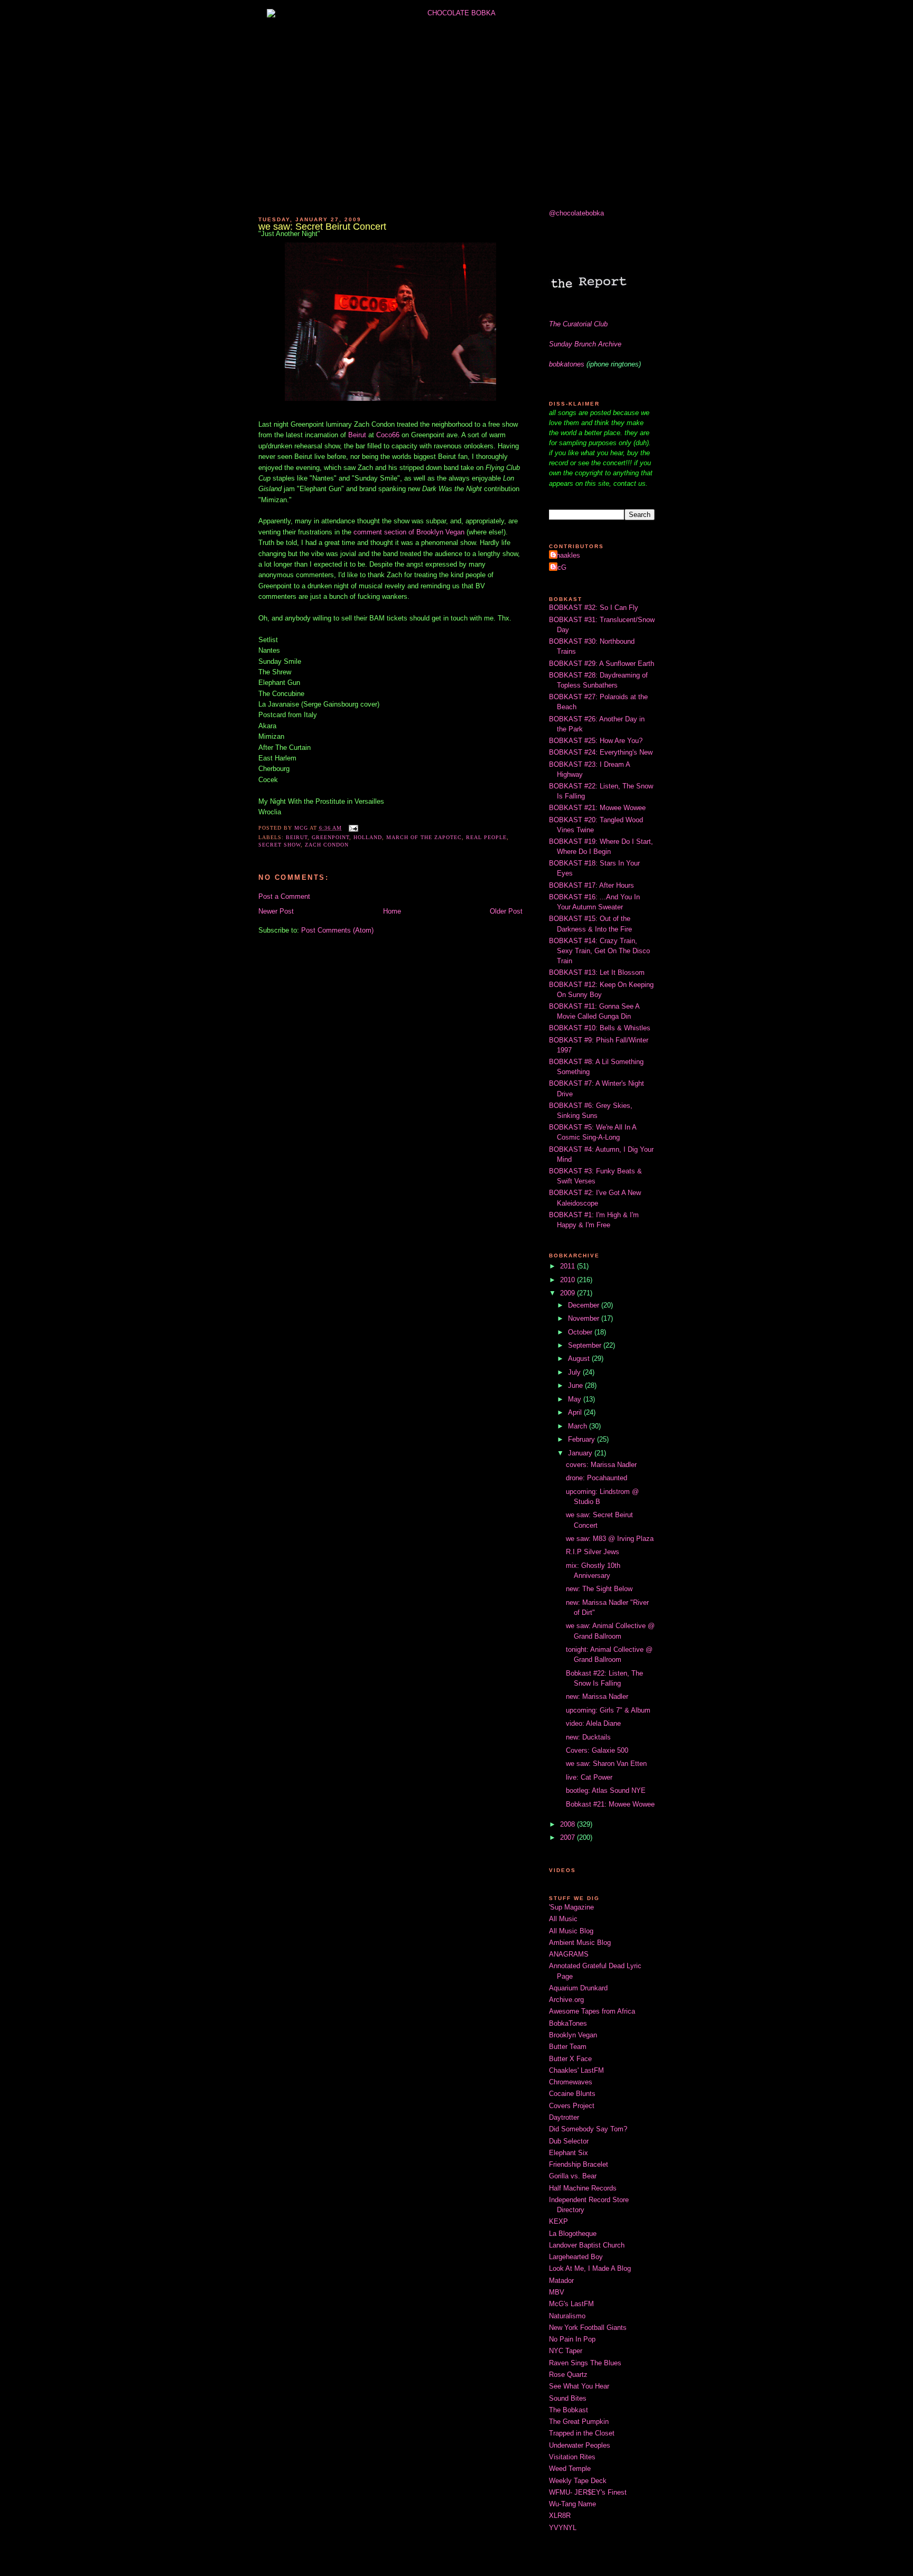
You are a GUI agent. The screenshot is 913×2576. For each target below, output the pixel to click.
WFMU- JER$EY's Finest (588, 2492)
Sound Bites (568, 2398)
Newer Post (276, 911)
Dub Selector (569, 2141)
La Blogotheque (573, 2234)
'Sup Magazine (571, 1907)
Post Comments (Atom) (337, 930)
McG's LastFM (571, 2304)
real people (486, 837)
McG (559, 567)
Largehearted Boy (576, 2257)
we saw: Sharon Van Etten (606, 1764)
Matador (561, 2281)
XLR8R (560, 2516)
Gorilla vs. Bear (573, 2176)
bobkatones (567, 364)
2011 (569, 1266)
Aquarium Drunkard (578, 1988)
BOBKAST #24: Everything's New (601, 752)
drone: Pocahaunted (597, 1478)
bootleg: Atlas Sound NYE (606, 1790)
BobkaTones (568, 2023)
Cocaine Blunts (572, 2094)
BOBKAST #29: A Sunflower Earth (602, 664)
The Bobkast (569, 2410)
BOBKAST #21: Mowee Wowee (597, 808)
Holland (368, 837)
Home (392, 911)
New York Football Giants (588, 2328)
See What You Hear (579, 2386)
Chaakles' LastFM (576, 2070)
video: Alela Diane (593, 1723)
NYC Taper (566, 2351)
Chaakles (566, 555)
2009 (569, 1293)
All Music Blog (571, 1931)
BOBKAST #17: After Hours (591, 885)
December (585, 1305)
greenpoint (330, 837)
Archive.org (566, 2000)
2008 (569, 1824)
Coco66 (388, 435)
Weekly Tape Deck (578, 2481)
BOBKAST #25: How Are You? (596, 741)
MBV (557, 2292)
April (576, 1412)
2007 (569, 1837)
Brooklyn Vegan (573, 2035)
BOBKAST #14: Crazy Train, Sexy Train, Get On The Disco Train (599, 951)
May (576, 1399)
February (583, 1439)
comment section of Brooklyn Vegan (408, 532)
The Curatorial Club (578, 324)
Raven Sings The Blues (585, 2363)
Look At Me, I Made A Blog (590, 2268)
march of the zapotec (424, 837)
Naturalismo (567, 2316)
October (581, 1332)
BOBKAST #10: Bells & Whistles (600, 1028)
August (580, 1358)
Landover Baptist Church (587, 2245)
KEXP (558, 2221)
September (586, 1345)
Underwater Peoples (580, 2445)
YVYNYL (563, 2528)
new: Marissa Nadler (597, 1696)
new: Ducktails (588, 1737)
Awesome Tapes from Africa (592, 2011)
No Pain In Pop (572, 2339)
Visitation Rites (572, 2457)
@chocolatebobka (576, 213)
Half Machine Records (583, 2188)
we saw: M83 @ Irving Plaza (610, 1539)
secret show (280, 845)
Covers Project (572, 2106)
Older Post (506, 911)
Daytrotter (564, 2117)
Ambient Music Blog (580, 1943)
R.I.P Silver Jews (593, 1552)
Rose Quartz (568, 2375)
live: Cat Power (589, 1777)
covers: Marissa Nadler (601, 1465)
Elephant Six (569, 2153)
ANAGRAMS (569, 1954)
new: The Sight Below (599, 1589)
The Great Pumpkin (579, 2422)
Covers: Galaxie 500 (597, 1750)
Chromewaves (571, 2082)
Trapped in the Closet (582, 2433)
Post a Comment (284, 896)
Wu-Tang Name (572, 2504)
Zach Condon (327, 845)
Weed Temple (570, 2469)
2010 (569, 1280)
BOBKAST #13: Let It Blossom (597, 972)
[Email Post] (353, 828)
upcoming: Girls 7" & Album (608, 1710)
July (575, 1372)
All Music (563, 1919)
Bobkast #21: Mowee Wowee (610, 1804)
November (585, 1318)
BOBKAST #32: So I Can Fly (594, 608)
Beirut (357, 435)
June (576, 1385)
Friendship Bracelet (579, 2164)
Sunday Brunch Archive (585, 344)
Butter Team (568, 2047)
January (581, 1453)
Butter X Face (570, 2059)
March (579, 1426)
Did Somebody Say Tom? (588, 2129)
